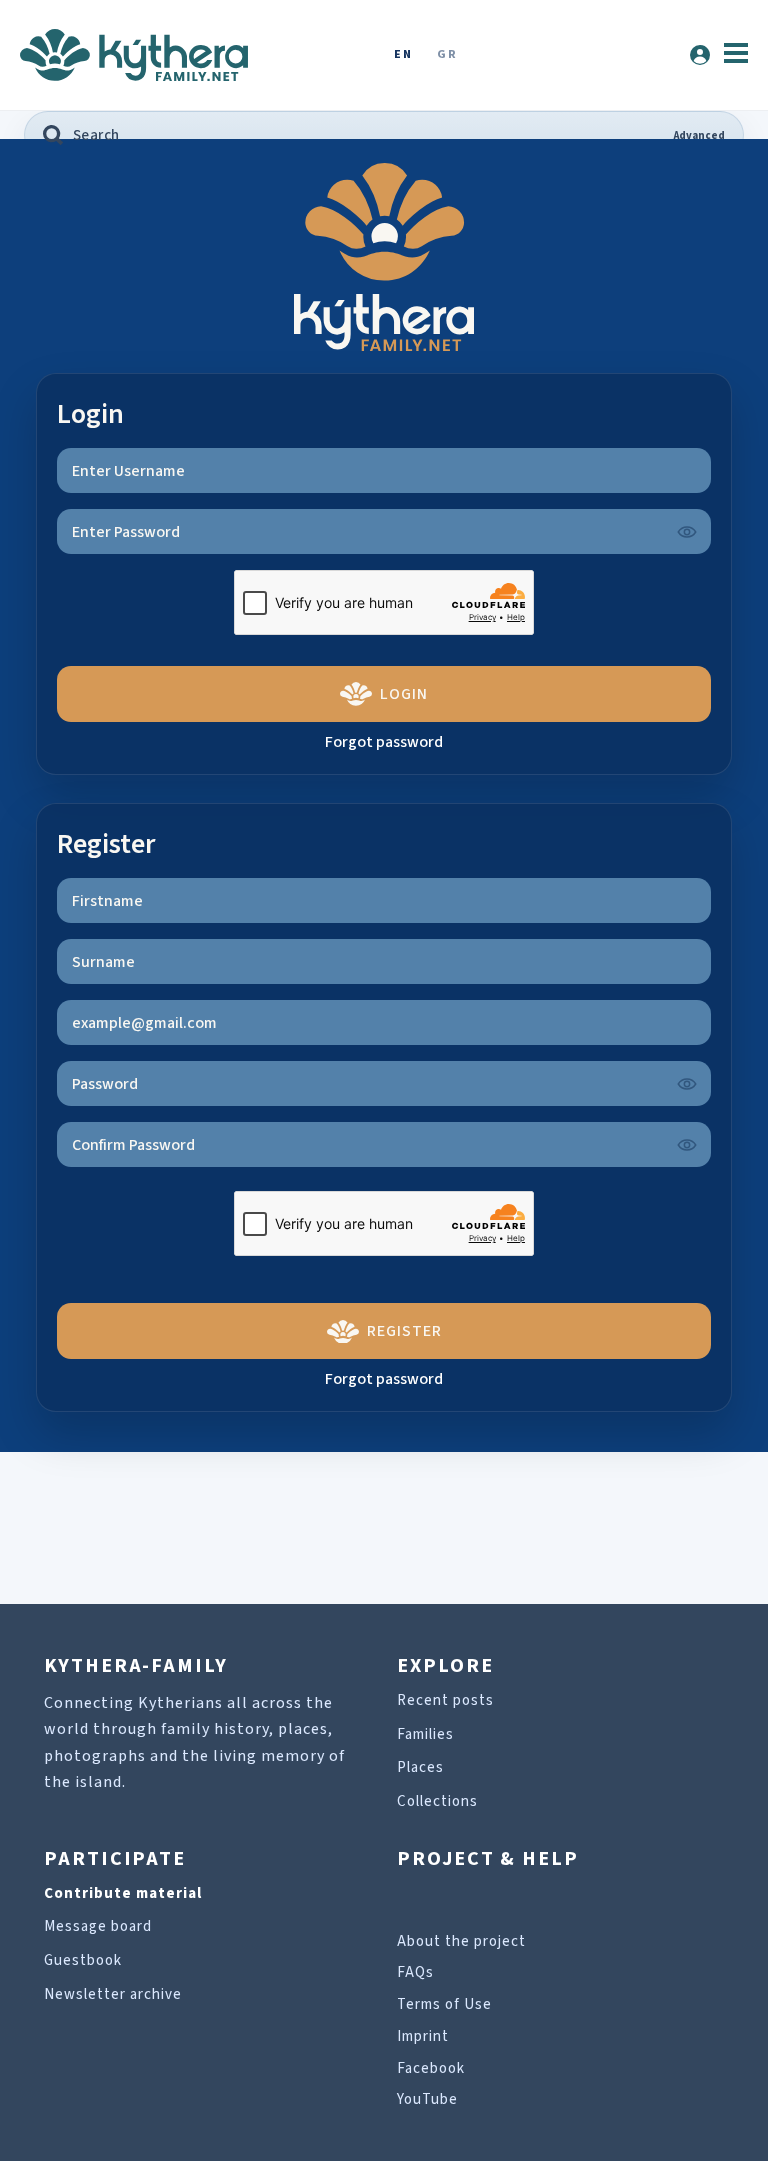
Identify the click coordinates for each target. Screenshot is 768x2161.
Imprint (423, 2036)
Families (425, 1734)
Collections (437, 1801)
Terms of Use (444, 2004)
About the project (461, 1941)
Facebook (431, 2068)
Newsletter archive (113, 1994)
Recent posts (445, 1700)
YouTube (427, 2099)
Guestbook (83, 1960)
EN (403, 55)
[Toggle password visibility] (687, 531)
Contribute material (123, 1893)
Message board (98, 1926)
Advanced (699, 135)
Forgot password (384, 742)
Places (420, 1767)
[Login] (700, 55)
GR (447, 55)
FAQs (415, 1972)
